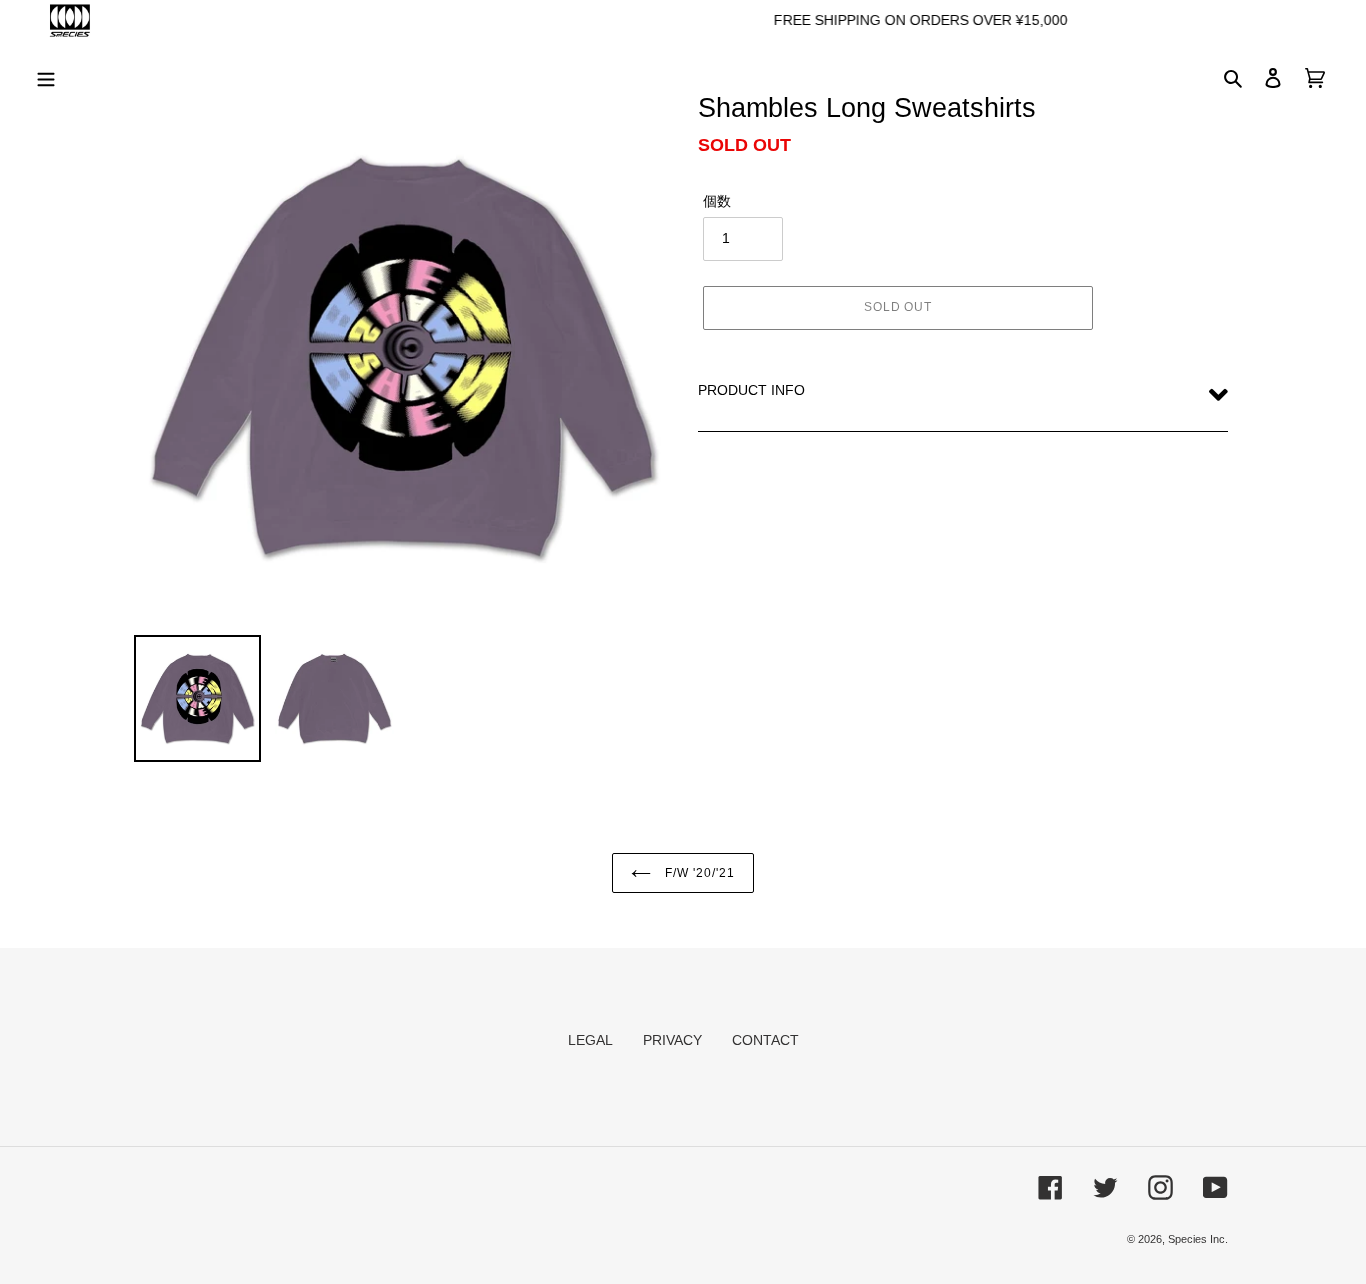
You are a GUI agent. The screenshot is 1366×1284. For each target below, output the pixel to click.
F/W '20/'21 (698, 873)
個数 (717, 201)
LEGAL (590, 1040)
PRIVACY (672, 1040)
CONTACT (765, 1040)
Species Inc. (1198, 1239)
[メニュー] (46, 76)
